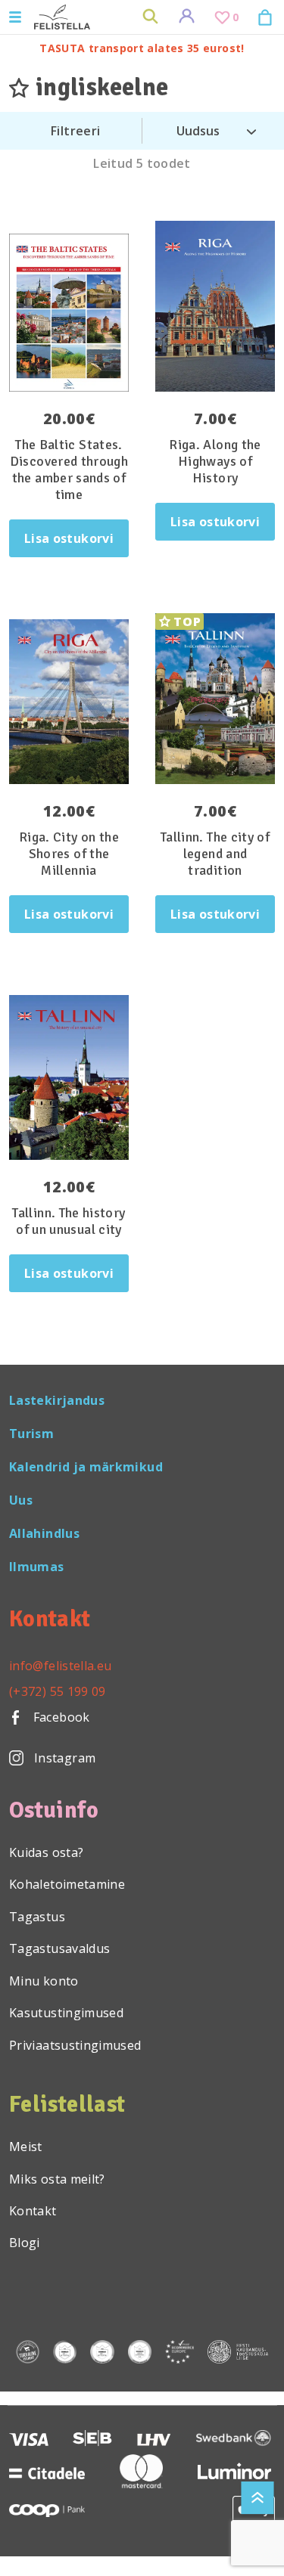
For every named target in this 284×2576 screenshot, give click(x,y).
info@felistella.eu (60, 1666)
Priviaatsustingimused (75, 2045)
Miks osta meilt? (57, 2179)
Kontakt (33, 2211)
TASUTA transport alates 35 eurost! (142, 48)
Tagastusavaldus (59, 1948)
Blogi (25, 2243)
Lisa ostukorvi (69, 538)
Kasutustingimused (66, 2013)
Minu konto (44, 1981)
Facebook (59, 1717)
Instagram (65, 1758)
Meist (26, 2147)
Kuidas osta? (46, 1852)
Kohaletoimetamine (67, 1884)
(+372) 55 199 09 (58, 1691)
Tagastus (37, 1917)
